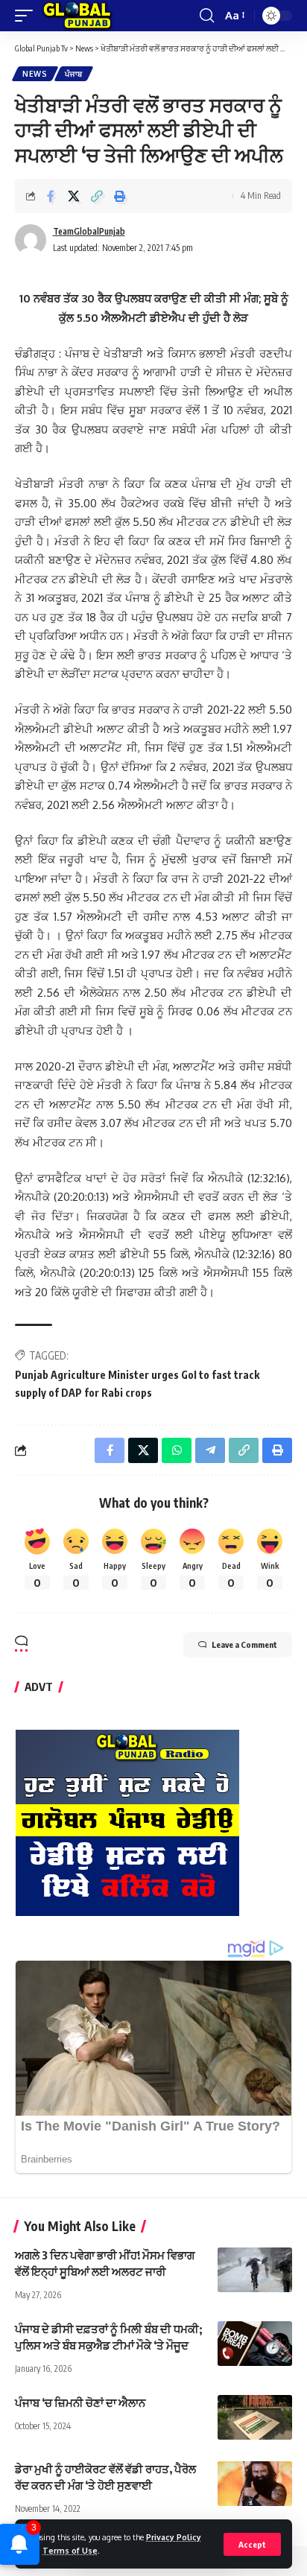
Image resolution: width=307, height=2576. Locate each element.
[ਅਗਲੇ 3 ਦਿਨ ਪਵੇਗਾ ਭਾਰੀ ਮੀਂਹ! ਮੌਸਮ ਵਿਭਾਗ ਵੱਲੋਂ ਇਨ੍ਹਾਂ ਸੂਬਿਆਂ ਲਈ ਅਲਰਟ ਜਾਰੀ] (255, 2270)
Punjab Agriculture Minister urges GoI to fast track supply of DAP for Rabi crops (137, 1384)
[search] (207, 16)
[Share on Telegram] (210, 1450)
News (35, 74)
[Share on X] (74, 196)
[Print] (120, 196)
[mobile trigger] (28, 16)
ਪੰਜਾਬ (74, 74)
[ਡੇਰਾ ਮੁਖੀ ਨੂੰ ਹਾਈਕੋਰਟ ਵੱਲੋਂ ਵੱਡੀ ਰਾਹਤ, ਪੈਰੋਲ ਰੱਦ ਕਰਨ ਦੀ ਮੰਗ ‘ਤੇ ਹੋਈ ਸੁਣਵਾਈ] (255, 2484)
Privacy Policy (174, 2537)
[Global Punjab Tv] (77, 16)
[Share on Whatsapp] (177, 1450)
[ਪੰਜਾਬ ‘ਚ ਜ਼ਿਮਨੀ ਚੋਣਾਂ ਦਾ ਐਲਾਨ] (255, 2417)
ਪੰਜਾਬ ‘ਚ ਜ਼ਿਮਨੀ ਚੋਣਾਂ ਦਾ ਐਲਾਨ (80, 2402)
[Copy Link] (97, 196)
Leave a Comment (244, 1644)
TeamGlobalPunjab (89, 231)
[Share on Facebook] (51, 196)
